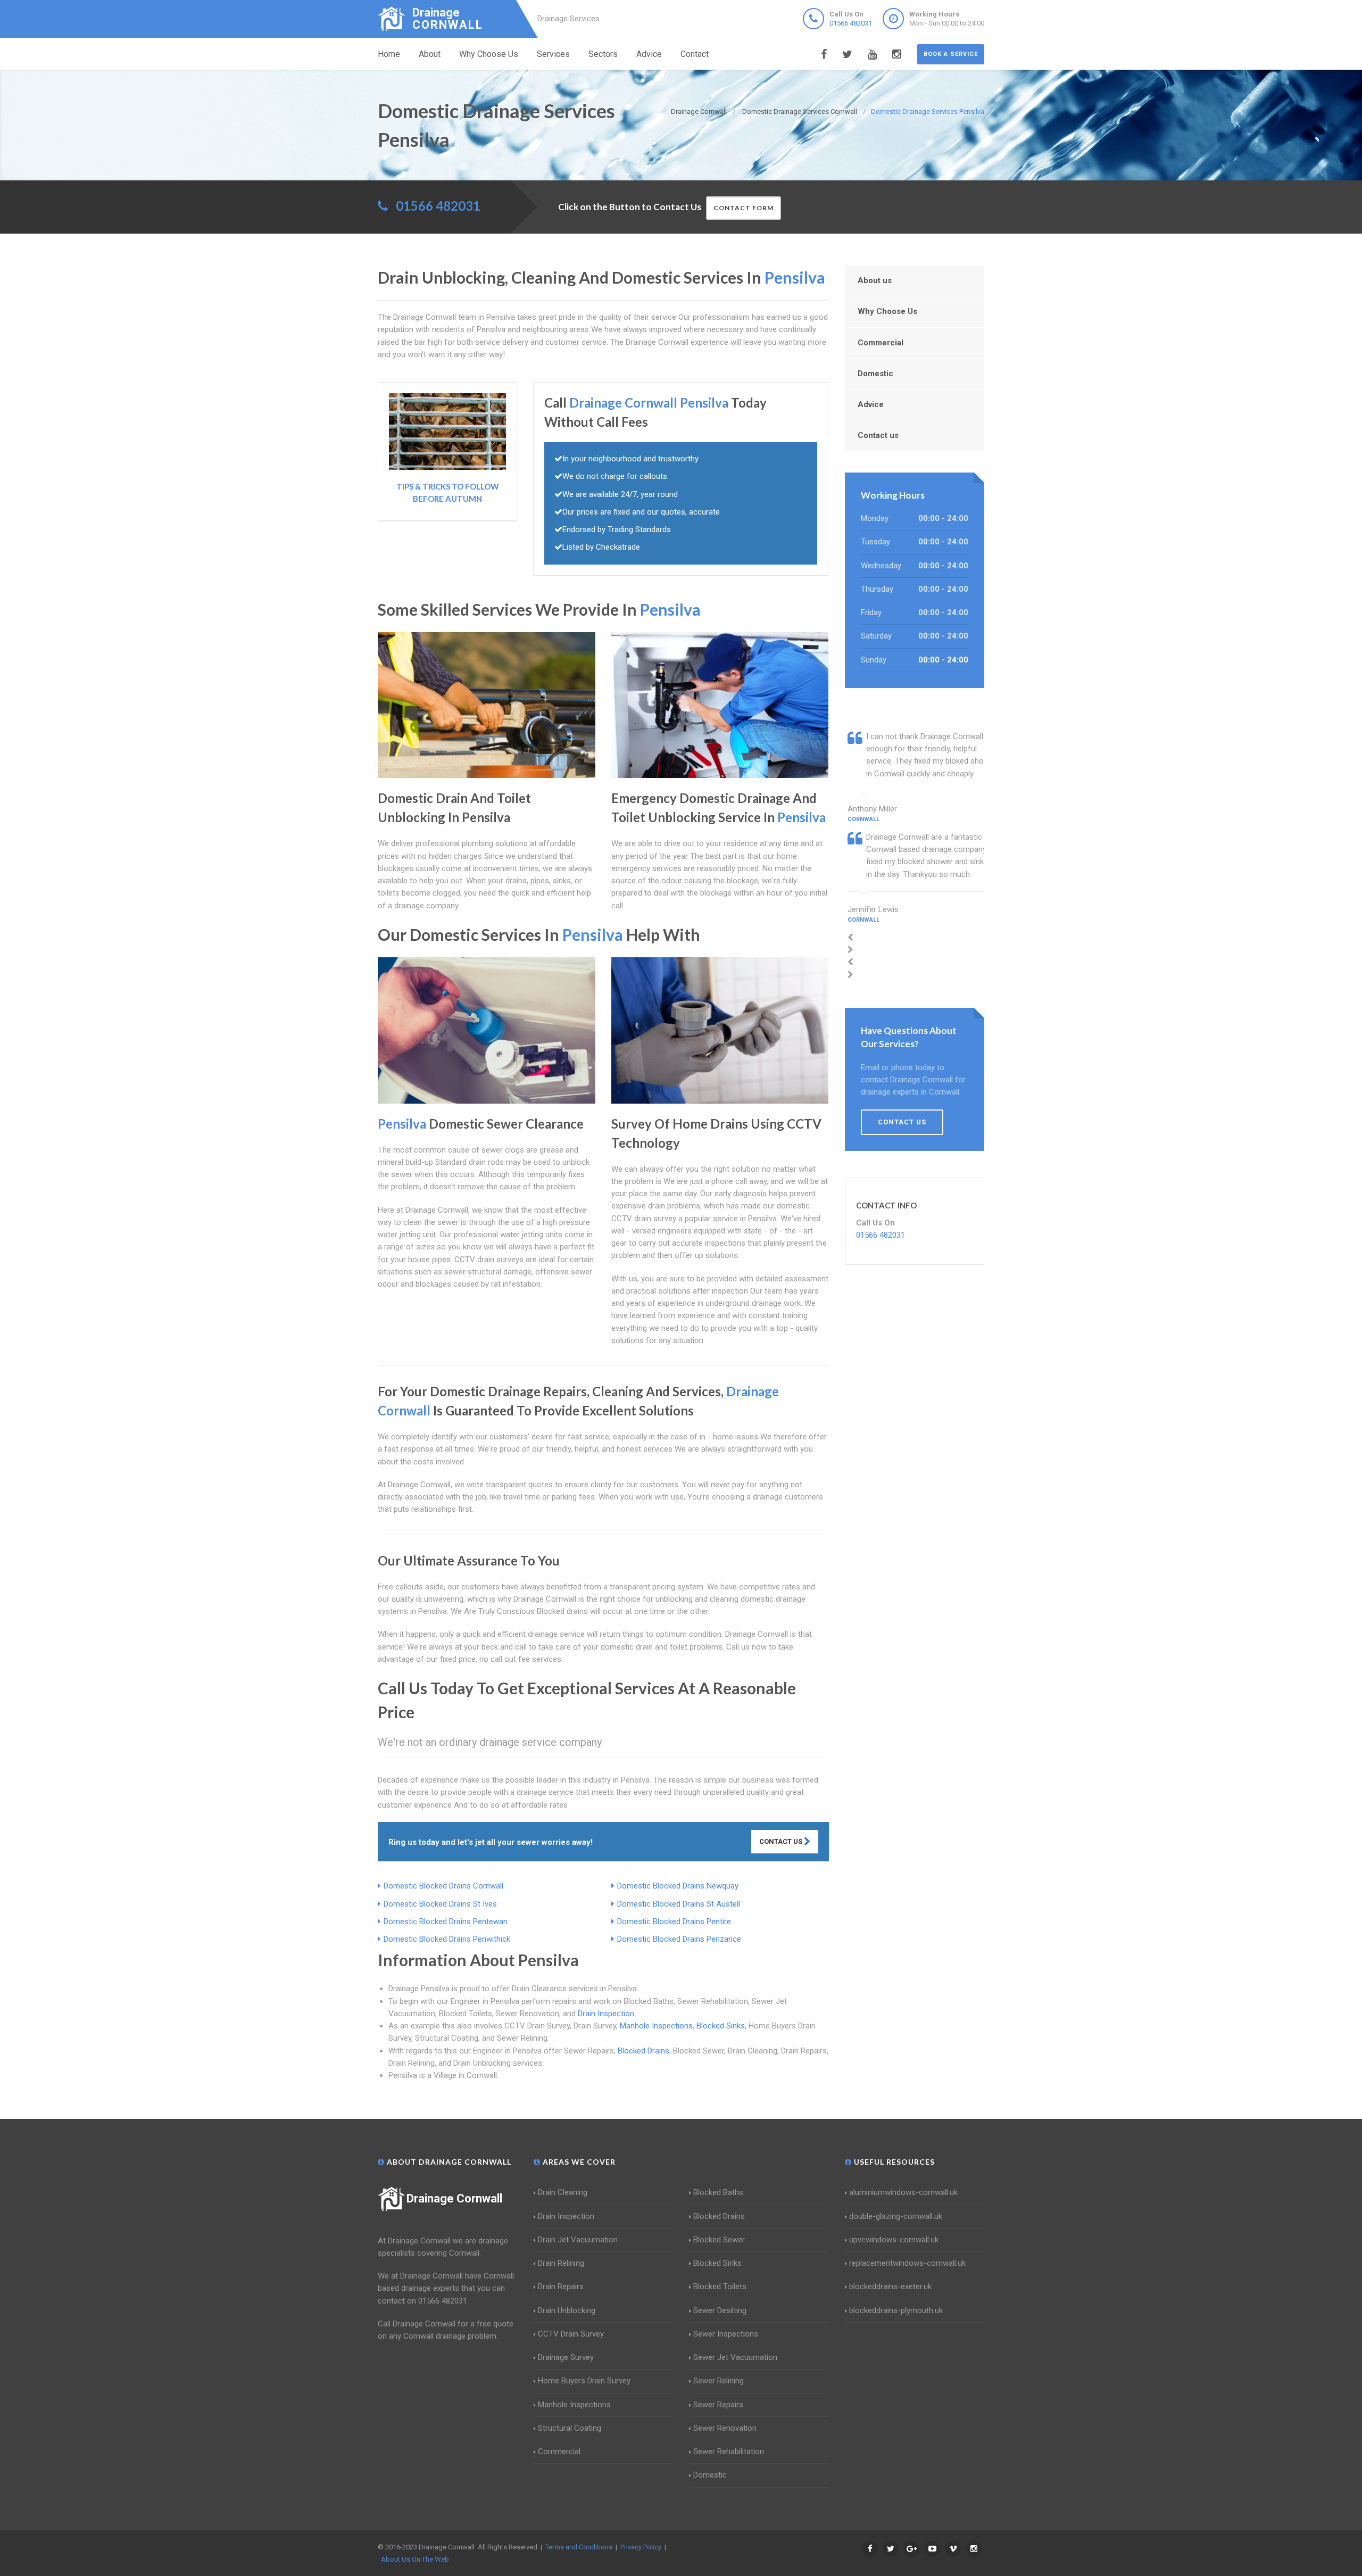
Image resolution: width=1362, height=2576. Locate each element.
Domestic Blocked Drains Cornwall (443, 1886)
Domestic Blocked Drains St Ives (440, 1904)
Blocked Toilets (720, 2287)
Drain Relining (561, 2263)
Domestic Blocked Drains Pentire (674, 1921)
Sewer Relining (719, 2381)
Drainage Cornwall (454, 2198)
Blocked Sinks (721, 2026)
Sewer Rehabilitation (729, 2451)
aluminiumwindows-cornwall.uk (903, 2192)
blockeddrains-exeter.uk (890, 2287)
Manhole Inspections (656, 2026)
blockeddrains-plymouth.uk (896, 2310)
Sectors (603, 54)
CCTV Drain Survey (571, 2334)
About (430, 54)
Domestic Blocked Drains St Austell (679, 1904)
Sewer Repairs (718, 2405)
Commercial (881, 343)
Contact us (878, 435)
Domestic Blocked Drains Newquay (678, 1886)
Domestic (875, 374)
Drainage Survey (566, 2357)
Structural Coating (570, 2428)
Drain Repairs (561, 2287)
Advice (649, 54)
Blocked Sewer (719, 2240)
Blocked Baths (718, 2192)
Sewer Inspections (726, 2334)
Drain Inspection (606, 2014)
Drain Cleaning (563, 2192)
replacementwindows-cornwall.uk (907, 2263)
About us (875, 280)
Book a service (951, 54)
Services (553, 54)
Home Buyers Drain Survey (584, 2381)
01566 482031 (851, 23)
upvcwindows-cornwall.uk (894, 2240)
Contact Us (782, 1841)
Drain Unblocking (567, 2310)
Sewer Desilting (720, 2310)
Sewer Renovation (725, 2428)
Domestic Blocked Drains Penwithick (447, 1939)
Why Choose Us (489, 54)
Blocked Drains (643, 2051)
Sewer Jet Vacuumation (735, 2357)
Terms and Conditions (579, 2547)
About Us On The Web (415, 2559)
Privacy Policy (641, 2547)
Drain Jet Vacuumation (578, 2240)
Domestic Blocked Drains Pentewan (446, 1921)
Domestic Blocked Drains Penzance (679, 1939)
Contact (695, 54)
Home (389, 54)
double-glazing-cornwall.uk (896, 2216)
